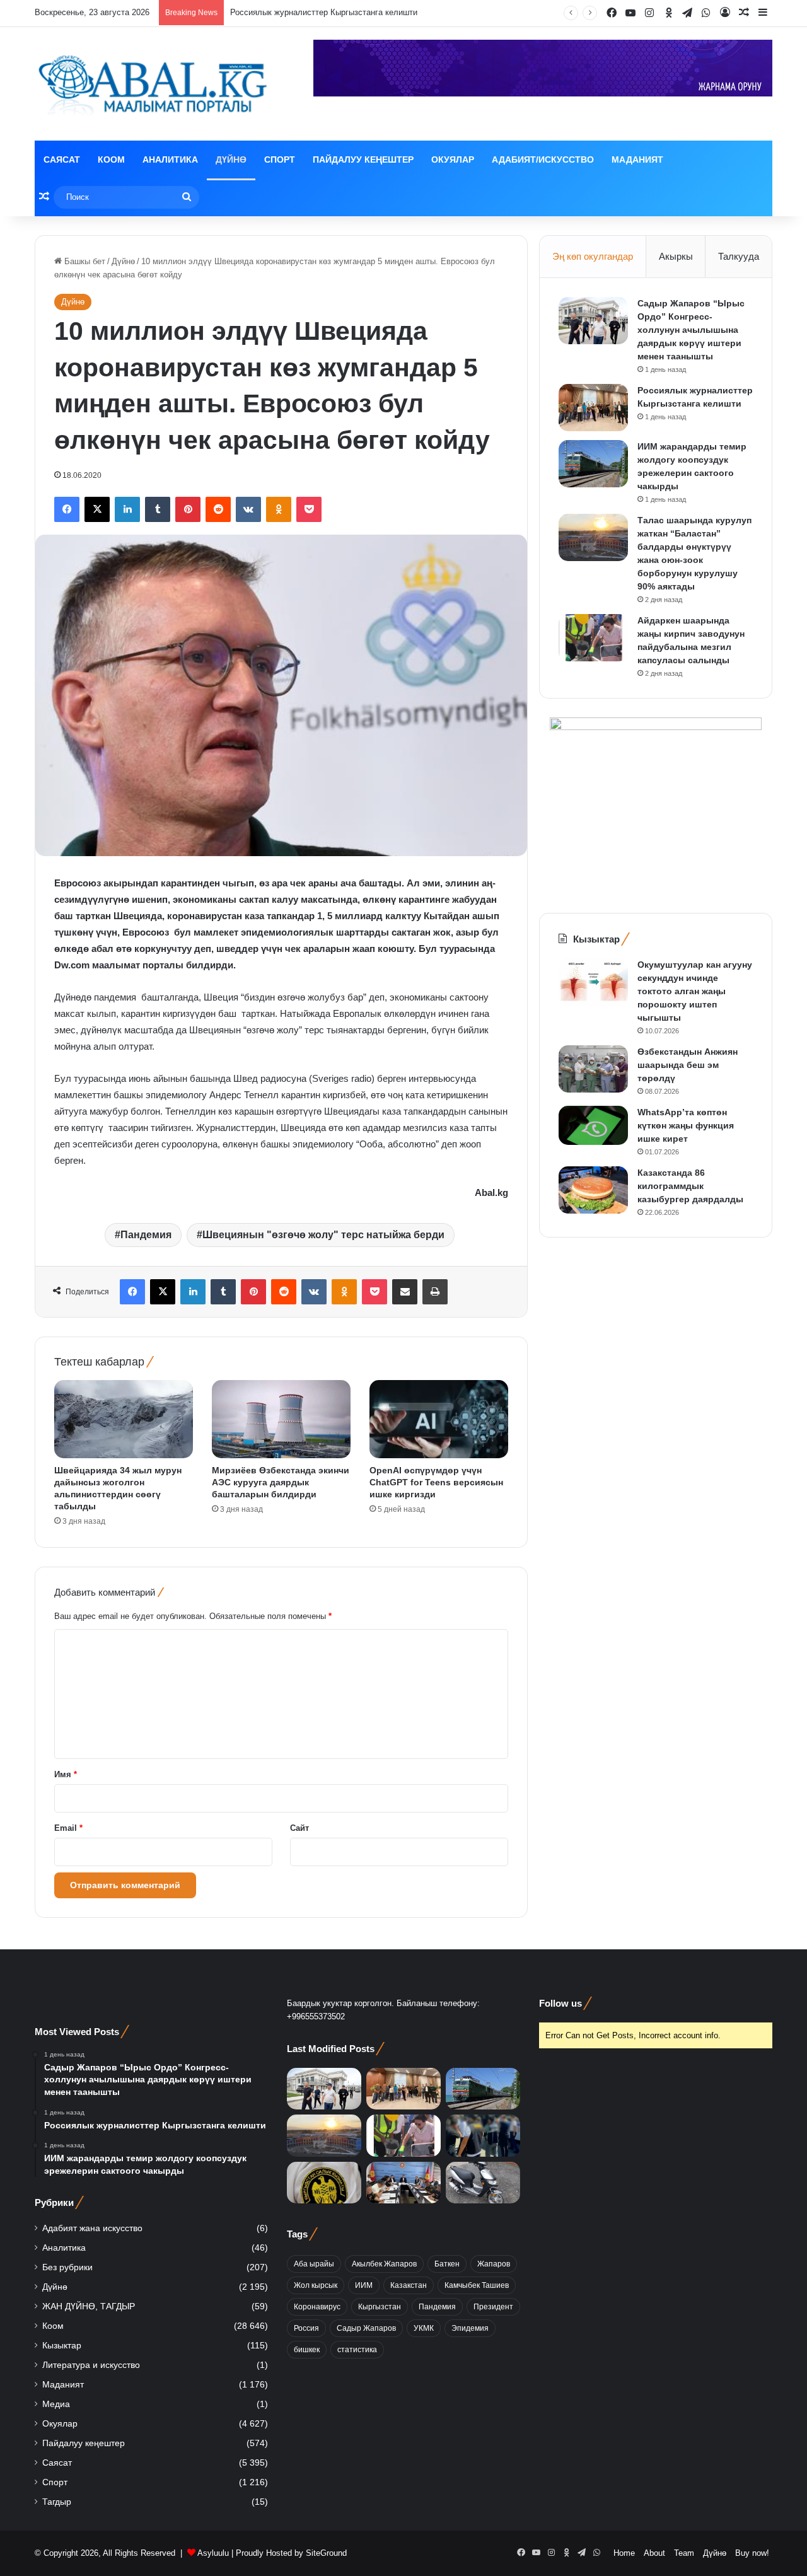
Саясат (62, 160)
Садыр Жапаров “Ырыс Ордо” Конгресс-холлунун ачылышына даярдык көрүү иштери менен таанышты (691, 330)
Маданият (637, 160)
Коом (111, 160)
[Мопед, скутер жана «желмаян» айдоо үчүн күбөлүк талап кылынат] (483, 2183)
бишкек (307, 2350)
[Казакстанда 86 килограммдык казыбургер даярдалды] (593, 1190)
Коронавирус (317, 2307)
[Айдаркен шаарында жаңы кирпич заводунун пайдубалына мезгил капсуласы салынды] (593, 638)
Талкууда (739, 256)
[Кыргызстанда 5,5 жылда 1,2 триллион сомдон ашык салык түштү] (324, 2183)
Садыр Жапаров (366, 2328)
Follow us (560, 2003)
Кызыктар (62, 2346)
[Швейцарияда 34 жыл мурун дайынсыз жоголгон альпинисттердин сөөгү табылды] (124, 1419)
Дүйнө (231, 160)
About (654, 2553)
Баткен (447, 2264)
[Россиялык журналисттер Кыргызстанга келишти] (593, 408)
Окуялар (453, 160)
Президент (493, 2307)
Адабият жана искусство (92, 2228)
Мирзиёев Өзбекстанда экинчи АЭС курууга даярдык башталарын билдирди (281, 1482)
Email (68, 1828)
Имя (66, 1774)
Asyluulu (213, 2553)
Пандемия (146, 1235)
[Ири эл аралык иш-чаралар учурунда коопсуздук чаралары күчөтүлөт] (403, 2183)
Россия (306, 2328)
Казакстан (409, 2285)
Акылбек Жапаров (384, 2264)
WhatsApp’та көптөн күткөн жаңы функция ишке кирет (686, 1125)
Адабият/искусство (543, 160)
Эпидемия (470, 2328)
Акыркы (676, 256)
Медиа (56, 2404)
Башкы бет (84, 261)
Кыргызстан (380, 2307)
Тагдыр (57, 2502)
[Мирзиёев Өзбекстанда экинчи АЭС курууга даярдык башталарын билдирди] (281, 1419)
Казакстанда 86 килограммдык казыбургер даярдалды (690, 1186)
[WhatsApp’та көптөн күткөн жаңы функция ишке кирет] (593, 1125)
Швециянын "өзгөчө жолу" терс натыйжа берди (323, 1235)
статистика (357, 2350)
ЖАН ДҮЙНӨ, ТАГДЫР (89, 2306)
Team (684, 2553)
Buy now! (752, 2553)
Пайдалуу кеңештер (363, 160)
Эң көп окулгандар (593, 256)
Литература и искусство (91, 2365)
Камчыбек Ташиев (477, 2285)
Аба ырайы (314, 2264)
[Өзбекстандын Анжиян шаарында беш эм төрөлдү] (593, 1069)
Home (624, 2553)
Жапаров (494, 2264)
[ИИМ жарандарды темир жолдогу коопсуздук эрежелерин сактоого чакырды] (593, 464)
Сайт (299, 1828)
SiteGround (326, 2553)
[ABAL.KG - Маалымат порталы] (151, 84)
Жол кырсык (316, 2285)
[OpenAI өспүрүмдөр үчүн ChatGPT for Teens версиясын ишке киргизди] (439, 1419)
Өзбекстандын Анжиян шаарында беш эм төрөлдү (688, 1065)
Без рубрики (67, 2267)
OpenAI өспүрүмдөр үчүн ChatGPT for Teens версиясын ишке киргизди (436, 1482)
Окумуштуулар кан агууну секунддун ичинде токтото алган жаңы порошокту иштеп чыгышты (695, 991)
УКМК (424, 2328)
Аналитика (170, 160)
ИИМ (364, 2285)
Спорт (280, 160)
